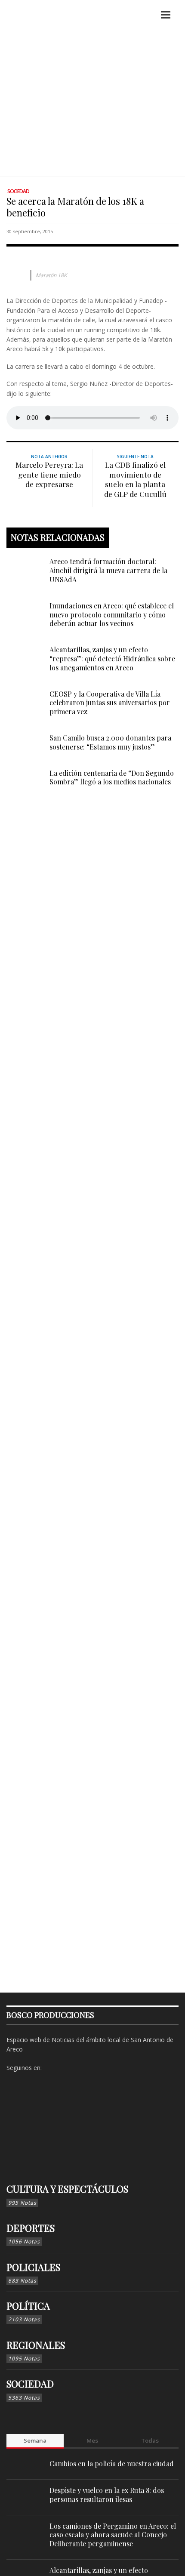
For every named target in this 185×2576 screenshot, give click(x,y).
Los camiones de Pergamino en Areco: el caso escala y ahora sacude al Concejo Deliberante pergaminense (113, 2535)
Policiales (33, 2267)
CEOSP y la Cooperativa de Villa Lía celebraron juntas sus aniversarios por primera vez (110, 703)
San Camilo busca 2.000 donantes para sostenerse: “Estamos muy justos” (110, 742)
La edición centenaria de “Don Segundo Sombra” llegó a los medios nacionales (112, 777)
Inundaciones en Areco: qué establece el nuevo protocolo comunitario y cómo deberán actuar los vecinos (112, 615)
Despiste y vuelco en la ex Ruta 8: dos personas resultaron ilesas (107, 2495)
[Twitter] (77, 2068)
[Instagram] (64, 2068)
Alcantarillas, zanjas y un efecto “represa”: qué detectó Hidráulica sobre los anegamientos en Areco (112, 659)
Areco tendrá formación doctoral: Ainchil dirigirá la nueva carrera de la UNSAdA (108, 570)
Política (28, 2306)
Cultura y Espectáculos (67, 2189)
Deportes (31, 2228)
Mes (92, 2440)
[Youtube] (91, 2068)
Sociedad (18, 191)
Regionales (36, 2345)
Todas (150, 2440)
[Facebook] (50, 2068)
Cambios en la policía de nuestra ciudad (112, 2463)
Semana (35, 2440)
